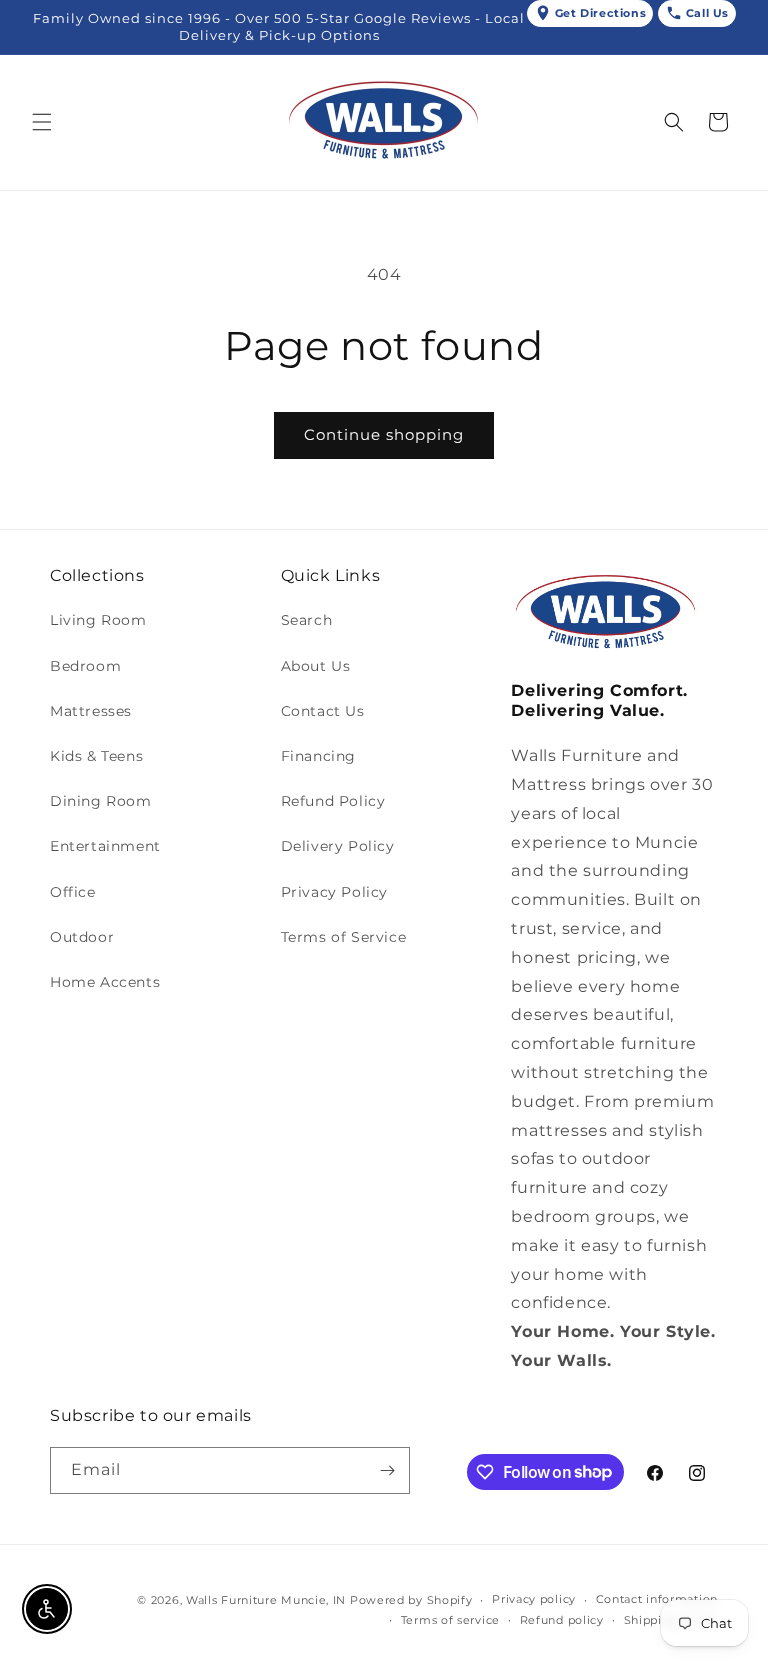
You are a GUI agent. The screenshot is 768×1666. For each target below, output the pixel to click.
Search (307, 620)
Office (73, 892)
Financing (318, 756)
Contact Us (323, 711)
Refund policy (562, 1620)
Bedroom (85, 666)
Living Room (98, 620)
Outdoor (82, 937)
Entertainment (105, 846)
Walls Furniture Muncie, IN (266, 1600)
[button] (42, 122)
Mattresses (91, 711)
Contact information (657, 1599)
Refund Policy (333, 801)
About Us (316, 666)
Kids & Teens (96, 756)
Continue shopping (384, 434)
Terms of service (450, 1620)
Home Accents (105, 982)
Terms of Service (344, 937)
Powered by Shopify (411, 1600)
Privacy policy (534, 1599)
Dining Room (101, 801)
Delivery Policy (338, 846)
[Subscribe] (387, 1470)
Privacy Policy (334, 892)
